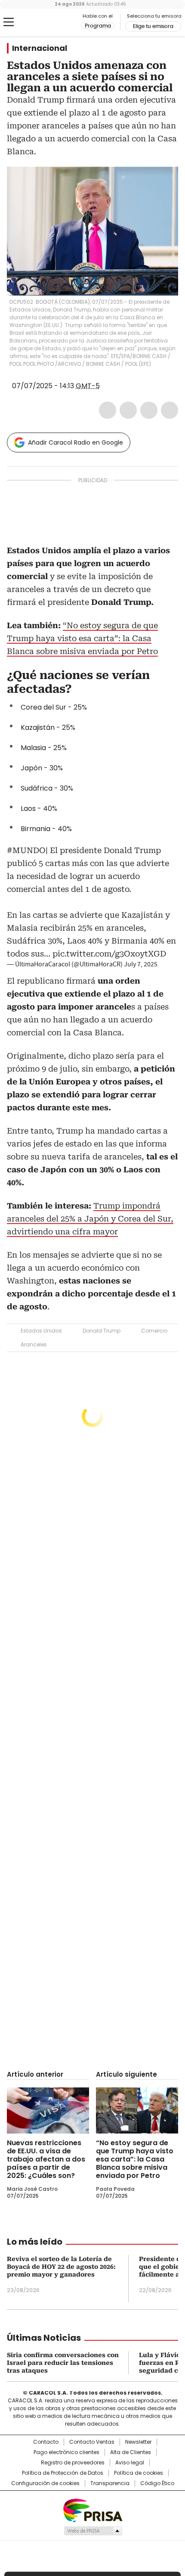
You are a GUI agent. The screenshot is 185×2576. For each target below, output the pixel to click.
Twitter (128, 410)
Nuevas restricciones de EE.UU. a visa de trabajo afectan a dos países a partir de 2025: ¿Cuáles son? (46, 2159)
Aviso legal (130, 2463)
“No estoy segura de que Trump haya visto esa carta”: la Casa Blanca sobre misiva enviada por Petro (82, 638)
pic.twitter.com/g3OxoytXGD (109, 954)
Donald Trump (102, 1331)
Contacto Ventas (92, 2442)
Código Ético (157, 2483)
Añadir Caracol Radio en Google (76, 442)
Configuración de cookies (45, 2483)
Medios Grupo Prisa (93, 2531)
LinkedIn (149, 410)
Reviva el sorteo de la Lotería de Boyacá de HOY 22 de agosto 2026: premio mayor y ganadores (61, 2267)
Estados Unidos (41, 1331)
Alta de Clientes (131, 2452)
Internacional (40, 48)
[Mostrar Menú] (9, 22)
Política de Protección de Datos (63, 2473)
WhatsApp (170, 410)
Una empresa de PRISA (92, 2510)
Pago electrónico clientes (66, 2452)
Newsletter (138, 2442)
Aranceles (34, 1344)
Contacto (46, 2442)
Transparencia (110, 2483)
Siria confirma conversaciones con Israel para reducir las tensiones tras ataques (63, 2363)
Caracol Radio (43, 22)
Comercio (154, 1331)
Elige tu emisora (153, 26)
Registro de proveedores (73, 2463)
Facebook (108, 410)
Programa (98, 26)
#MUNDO (26, 850)
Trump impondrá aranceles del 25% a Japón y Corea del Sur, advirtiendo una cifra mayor (90, 1219)
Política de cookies (139, 2473)
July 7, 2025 (141, 964)
